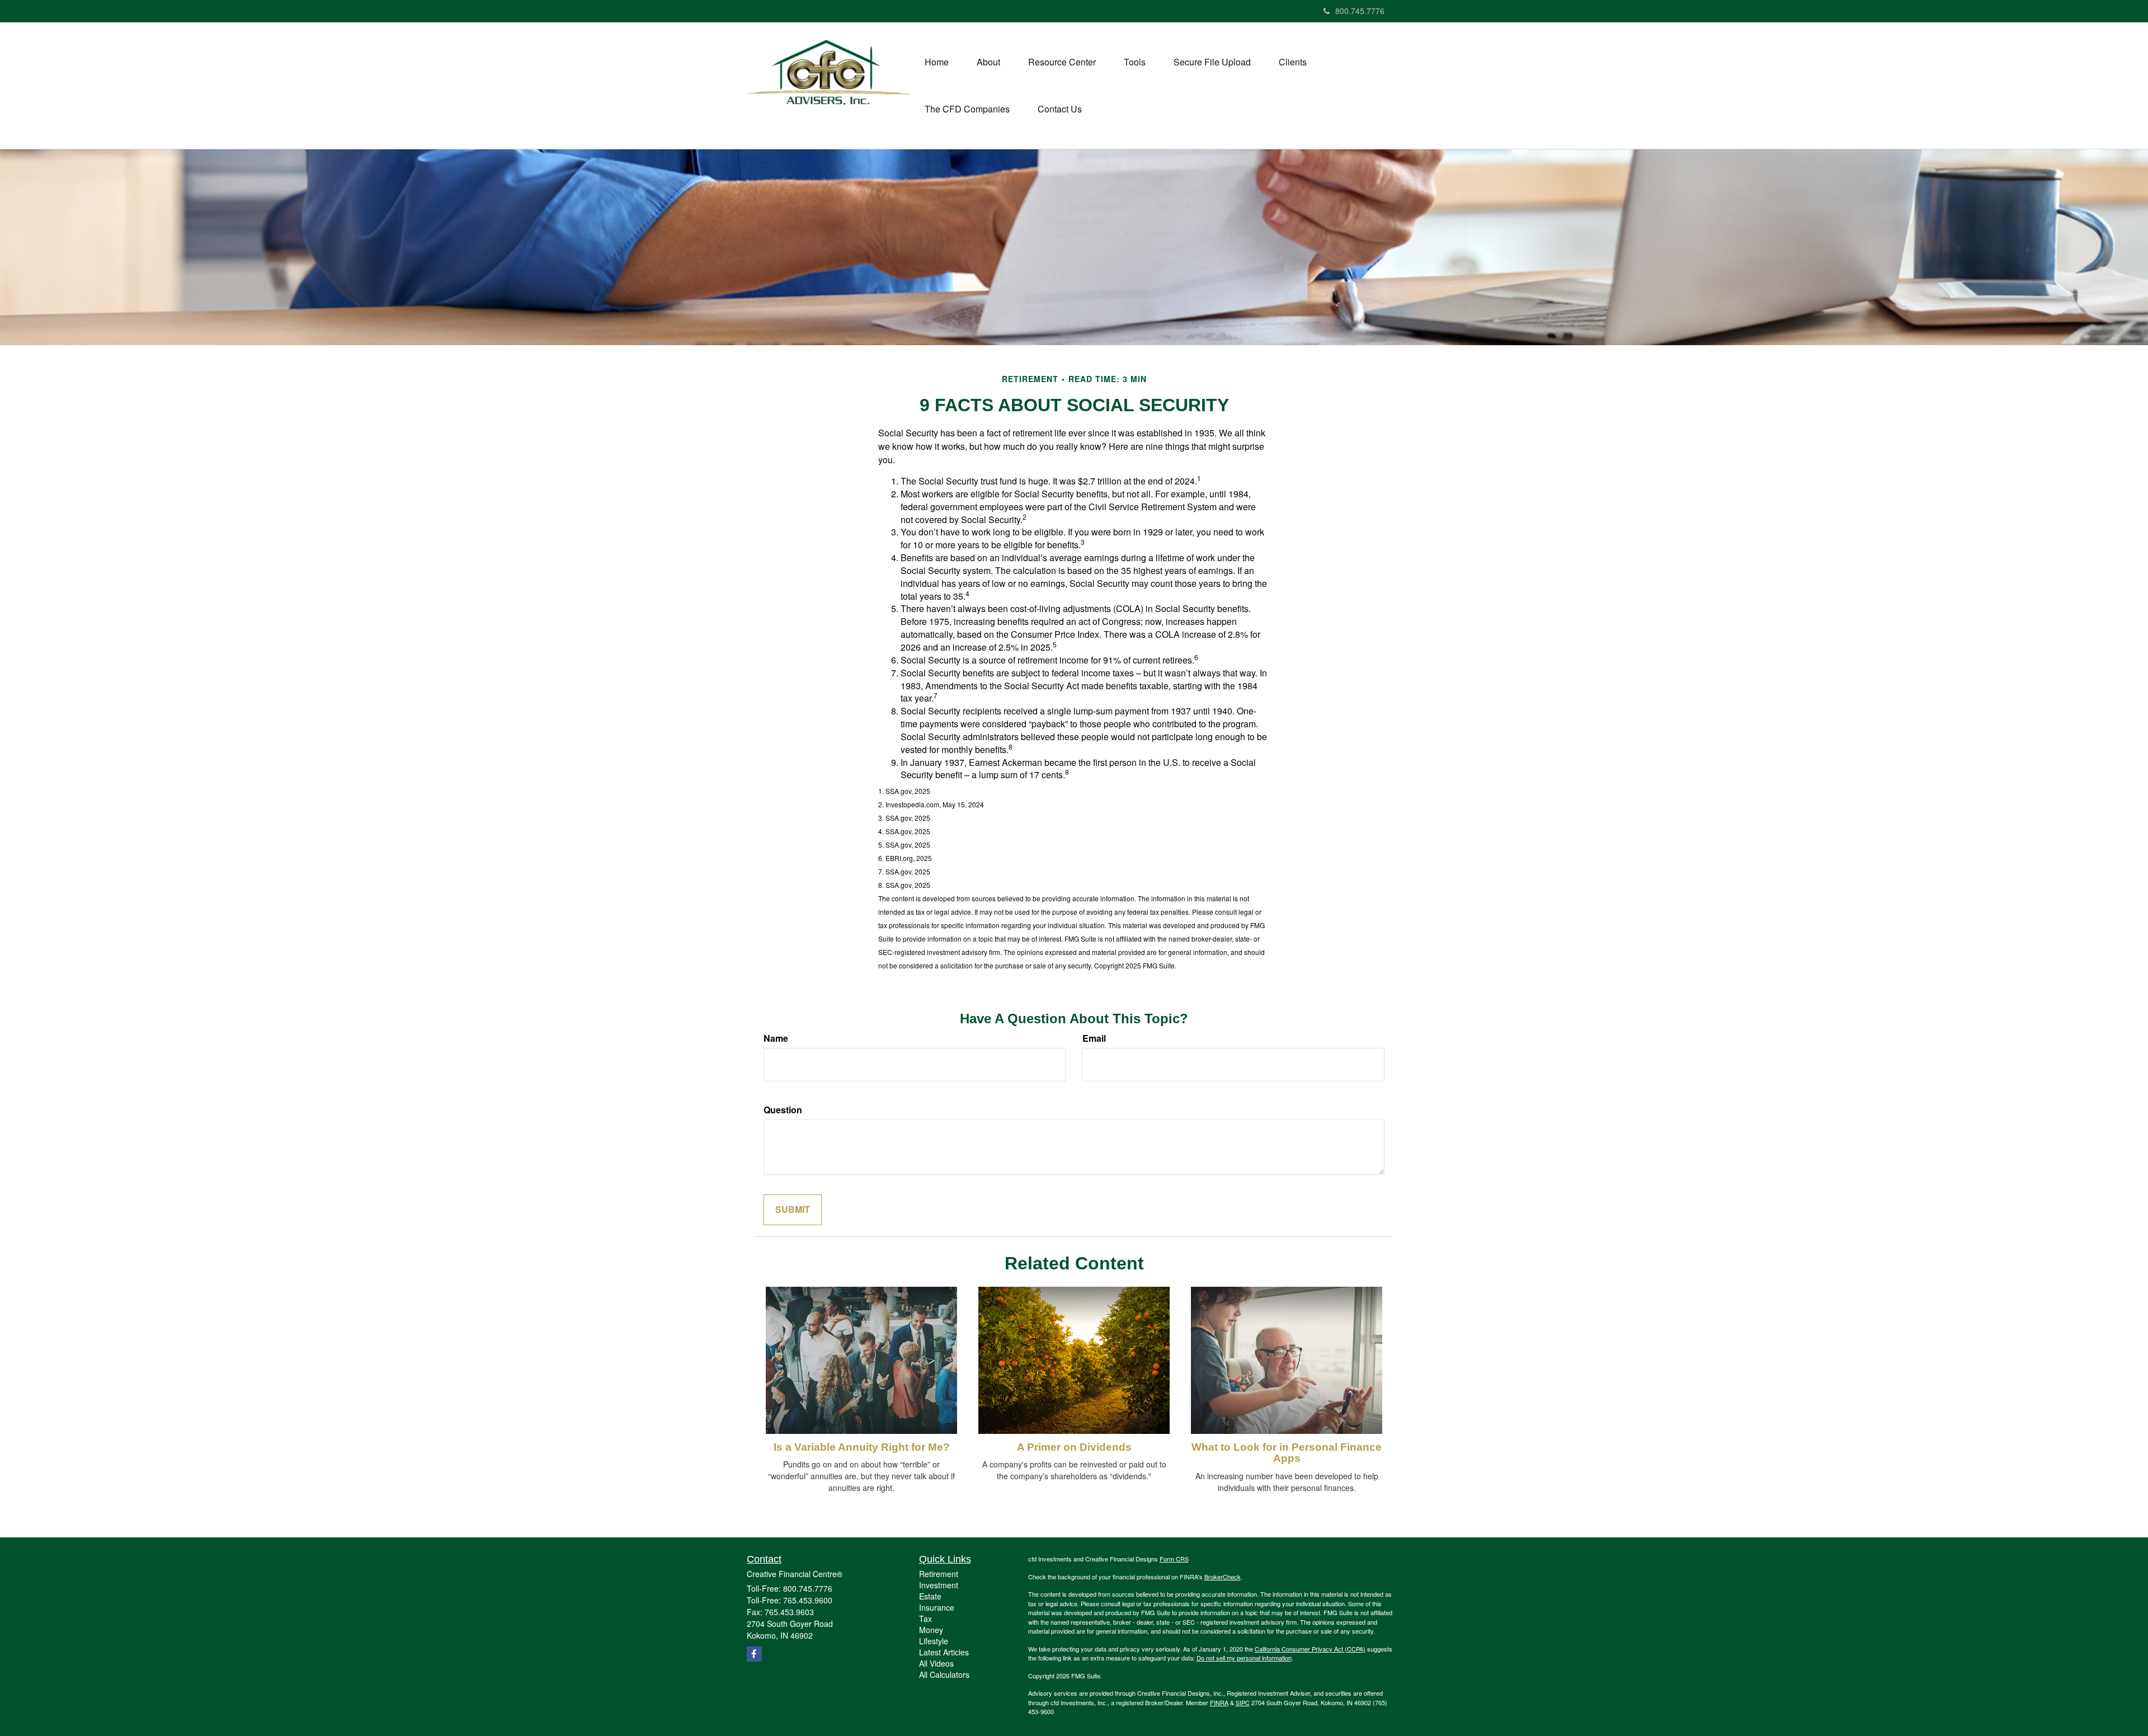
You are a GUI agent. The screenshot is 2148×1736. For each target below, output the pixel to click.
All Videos (936, 1663)
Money (931, 1630)
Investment (939, 1585)
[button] (988, 62)
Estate (930, 1596)
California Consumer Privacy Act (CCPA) (1310, 1649)
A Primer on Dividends (1074, 1447)
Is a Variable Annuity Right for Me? (862, 1447)
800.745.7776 (1360, 11)
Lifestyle (934, 1641)
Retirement (939, 1574)
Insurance (937, 1607)
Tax (925, 1619)
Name (776, 1038)
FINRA (1219, 1702)
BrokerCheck (1223, 1577)
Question (783, 1110)
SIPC (1243, 1702)
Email (1094, 1038)
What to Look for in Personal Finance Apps (1287, 1453)
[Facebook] (766, 11)
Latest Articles (944, 1652)
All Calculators (944, 1674)
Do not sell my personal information (1244, 1658)
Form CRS (1174, 1559)
